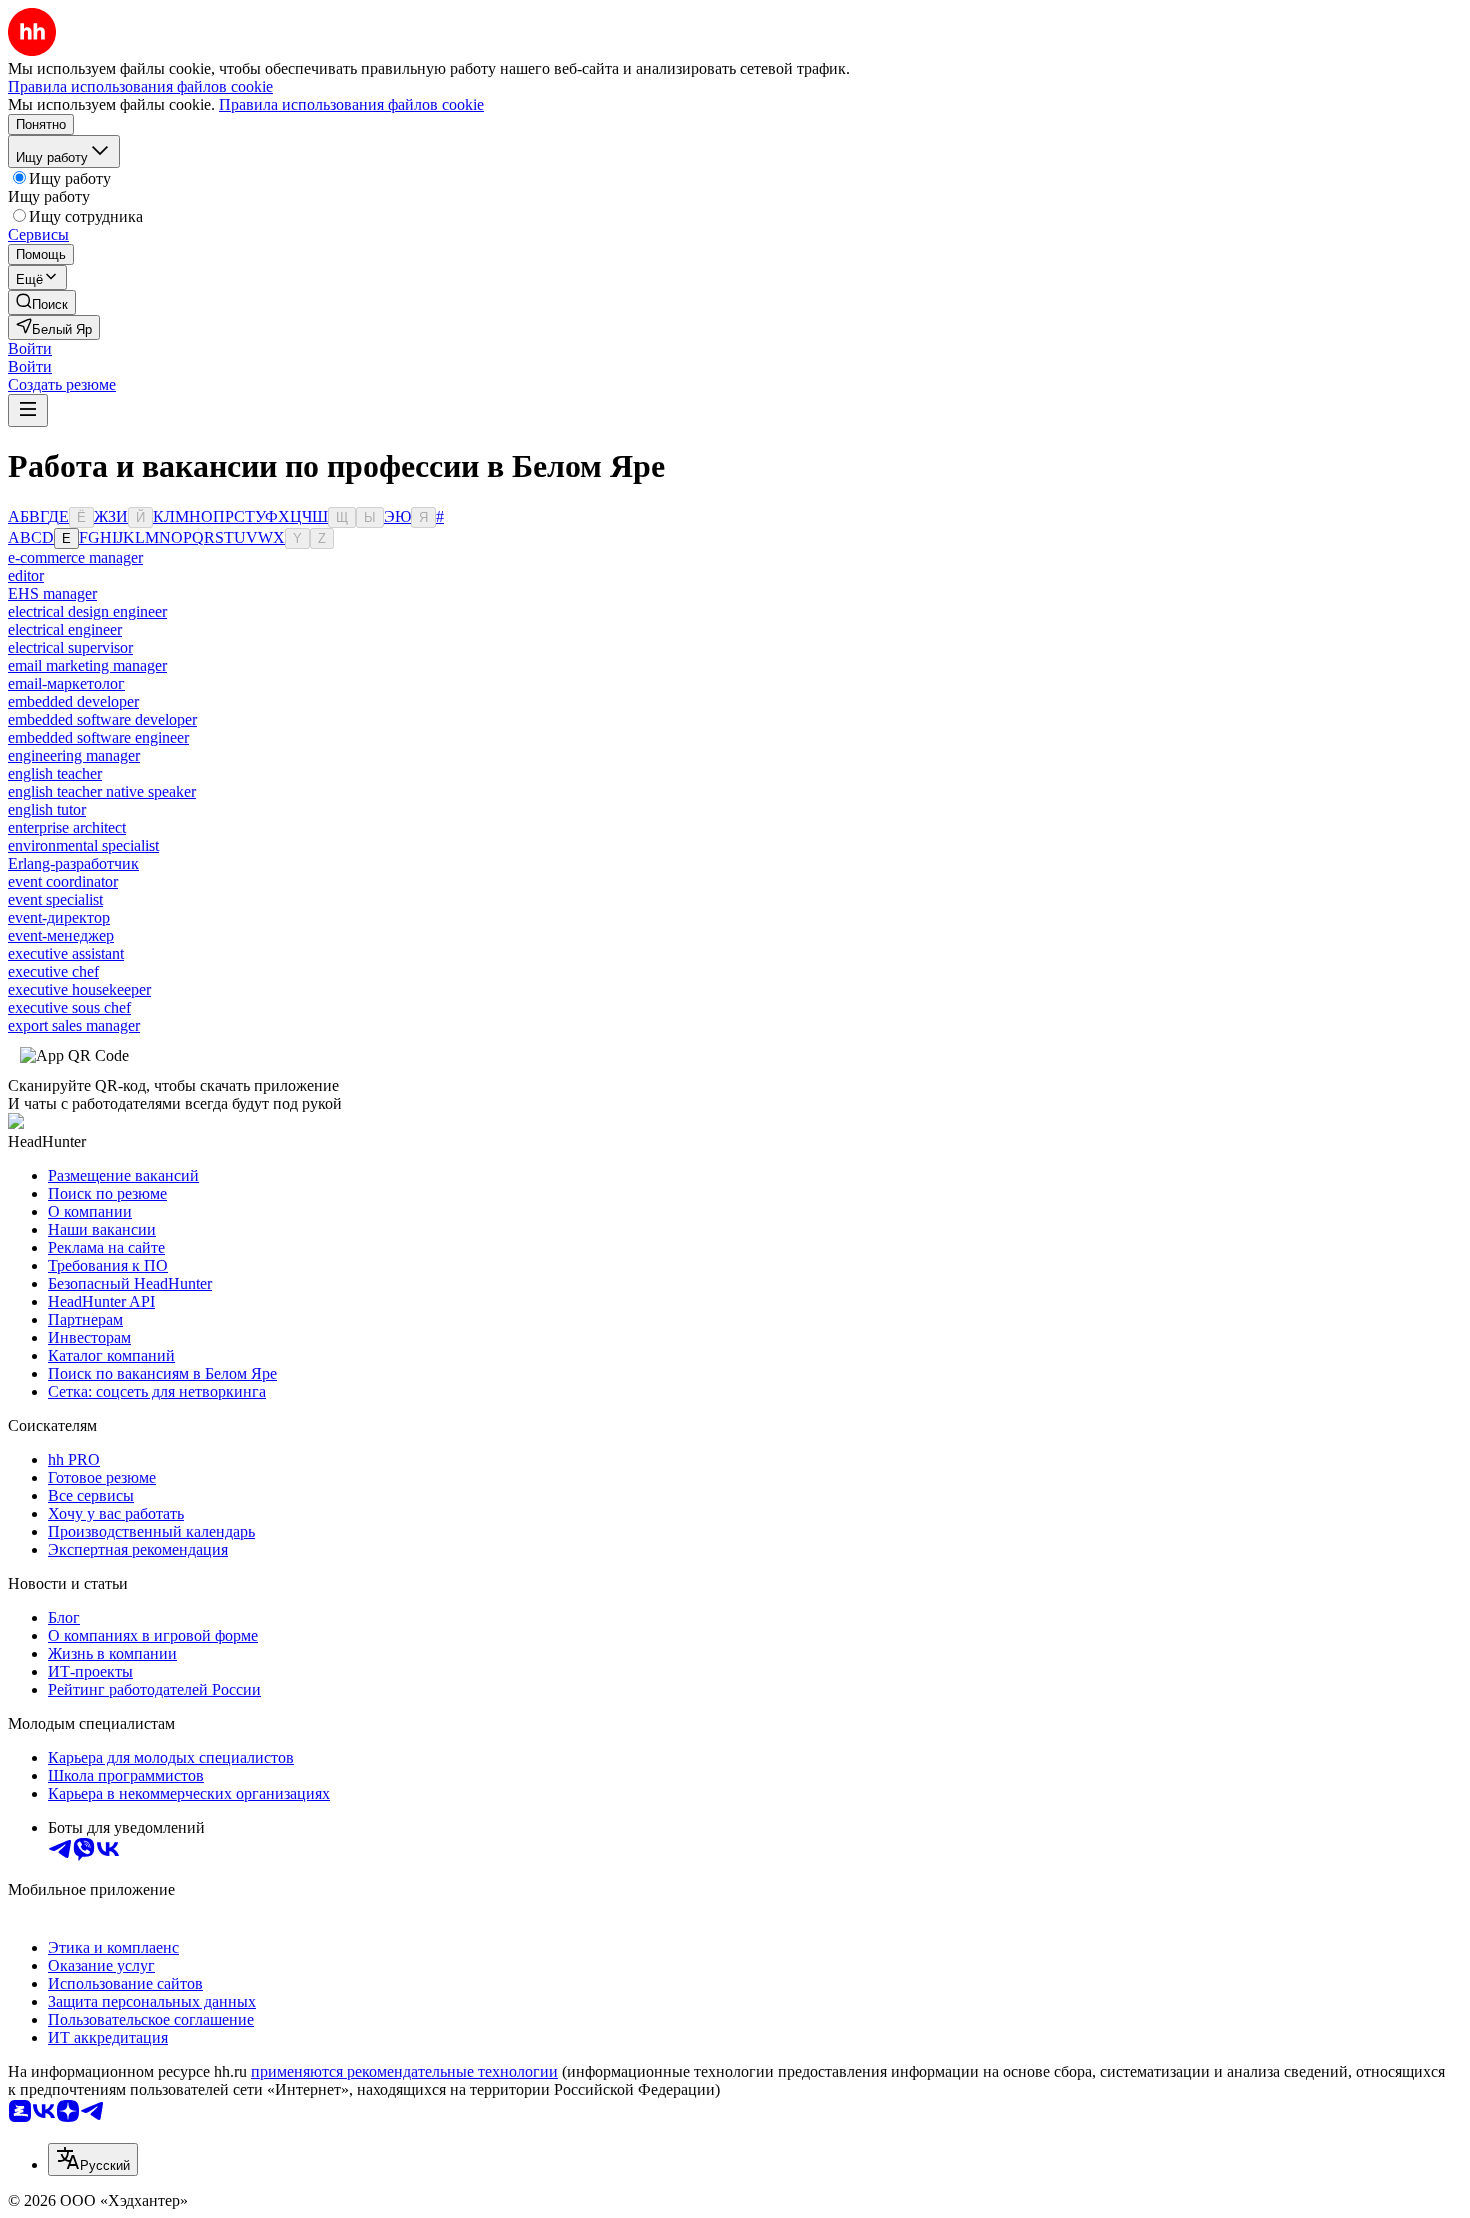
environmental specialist (83, 845)
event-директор (59, 917)
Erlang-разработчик (73, 863)
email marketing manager (87, 665)
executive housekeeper (79, 989)
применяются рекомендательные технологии (404, 2071)
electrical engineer (65, 629)
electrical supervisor (70, 647)
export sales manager (74, 1025)
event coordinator (63, 881)
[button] (30, 348)
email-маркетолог (66, 683)
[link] (42, 302)
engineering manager (74, 755)
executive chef (53, 971)
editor (26, 575)
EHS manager (52, 593)
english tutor (47, 809)
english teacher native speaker (102, 791)
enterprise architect (67, 827)
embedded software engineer (98, 737)
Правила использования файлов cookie (351, 104)
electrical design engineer (87, 611)
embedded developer (73, 701)
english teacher (55, 773)
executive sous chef (69, 1007)
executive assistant (66, 953)
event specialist (55, 899)
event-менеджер (61, 935)
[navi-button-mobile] (28, 410)
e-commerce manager (75, 557)
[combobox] (93, 2159)
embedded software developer (102, 719)
